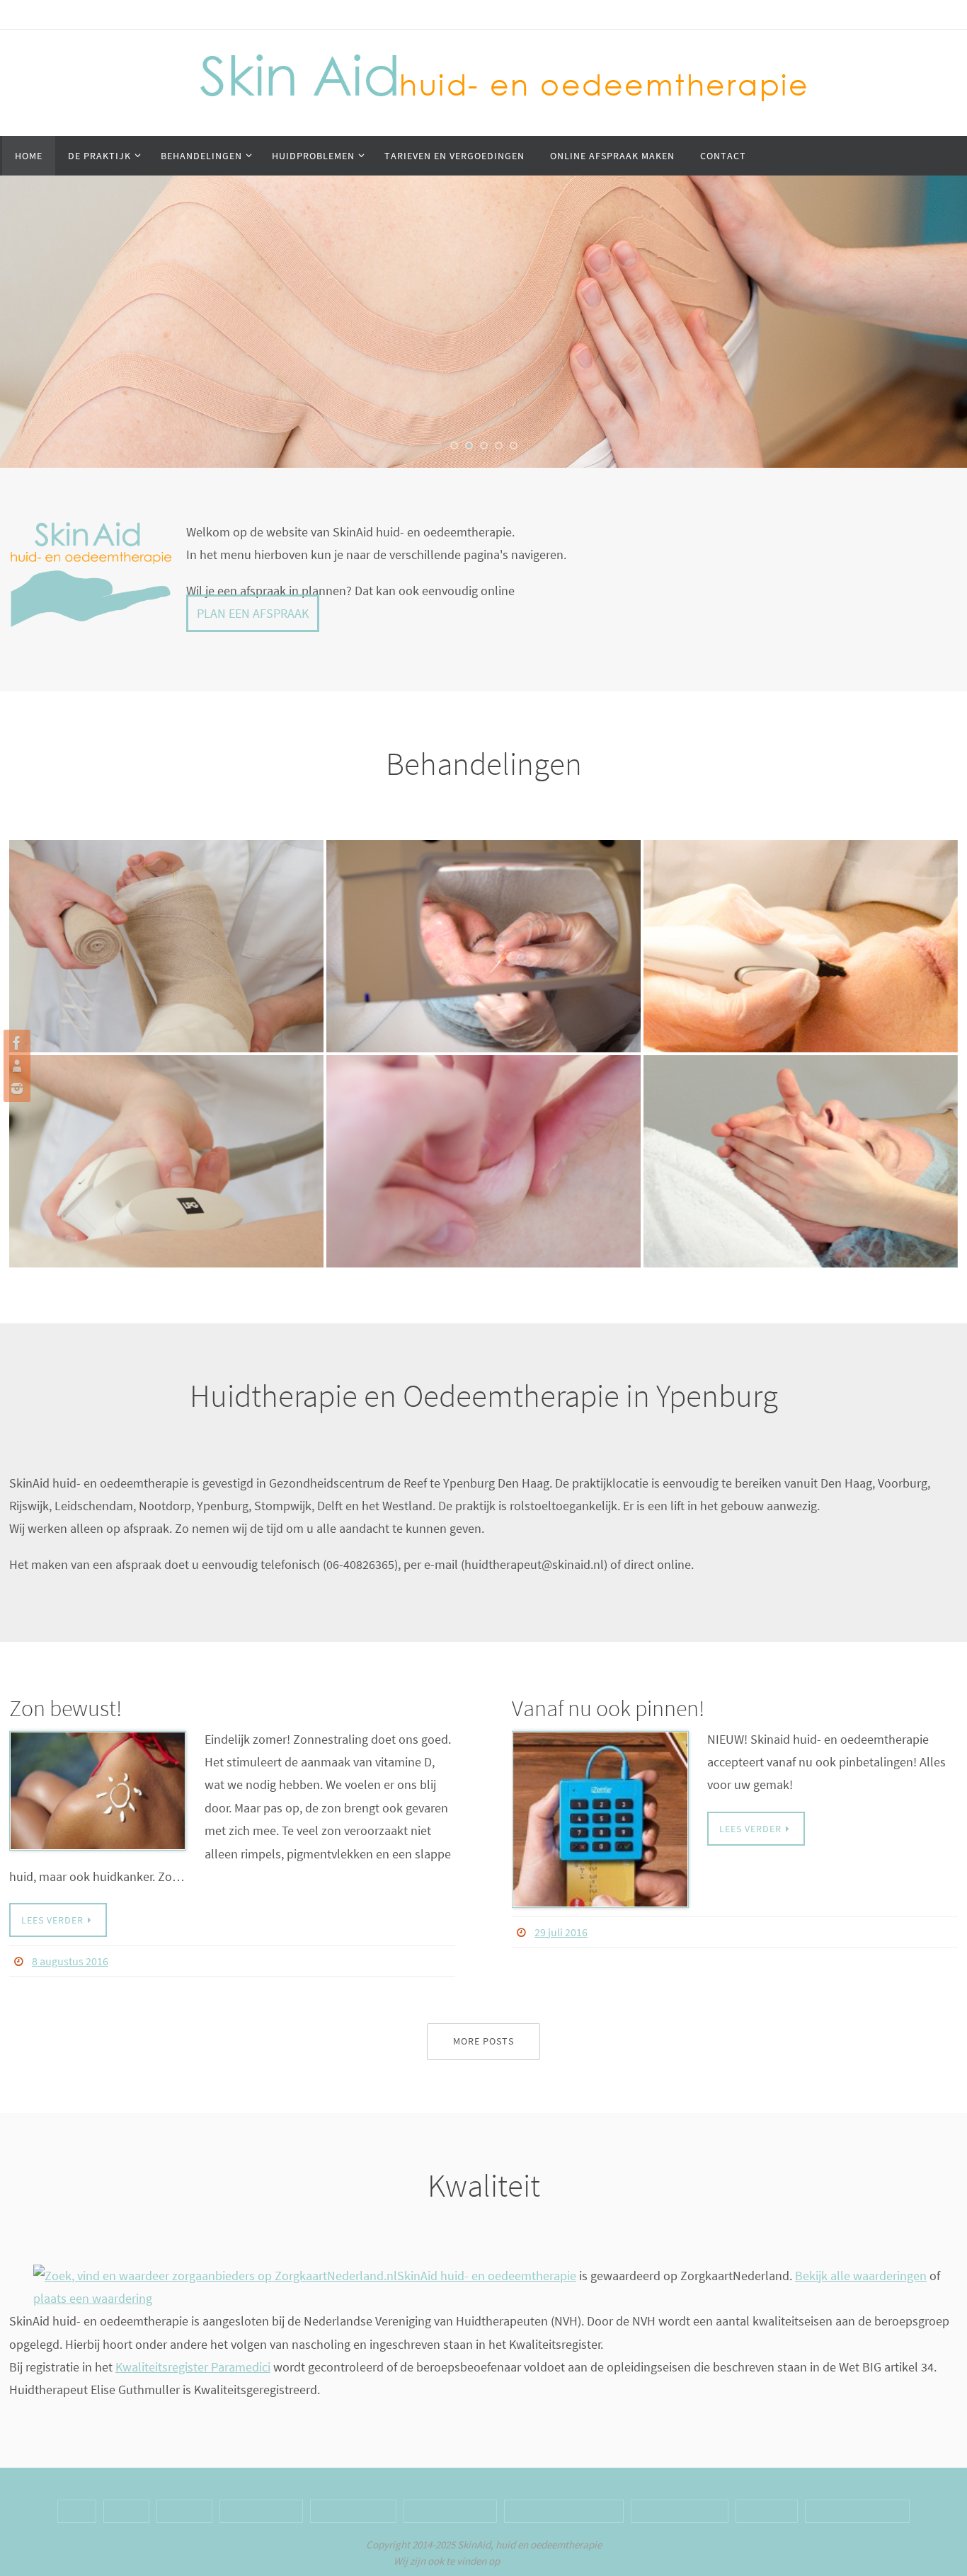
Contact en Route (450, 2511)
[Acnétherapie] (483, 936)
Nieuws (126, 2511)
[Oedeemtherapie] (166, 936)
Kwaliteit (185, 2511)
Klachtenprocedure (858, 2511)
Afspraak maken (353, 2511)
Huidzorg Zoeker (538, 2561)
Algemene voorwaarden (564, 2511)
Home (77, 2511)
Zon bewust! (65, 1708)
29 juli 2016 (561, 1932)
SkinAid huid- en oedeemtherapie (487, 2276)
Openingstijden (261, 2511)
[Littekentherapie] (483, 1151)
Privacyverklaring (680, 2511)
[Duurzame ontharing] (801, 936)
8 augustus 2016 (70, 1961)
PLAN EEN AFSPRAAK (253, 613)
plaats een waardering (93, 2298)
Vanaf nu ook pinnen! (608, 1708)
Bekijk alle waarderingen (861, 2276)
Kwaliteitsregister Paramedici (193, 2367)
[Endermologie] (166, 1151)
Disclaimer (767, 2511)
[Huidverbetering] (801, 1151)
